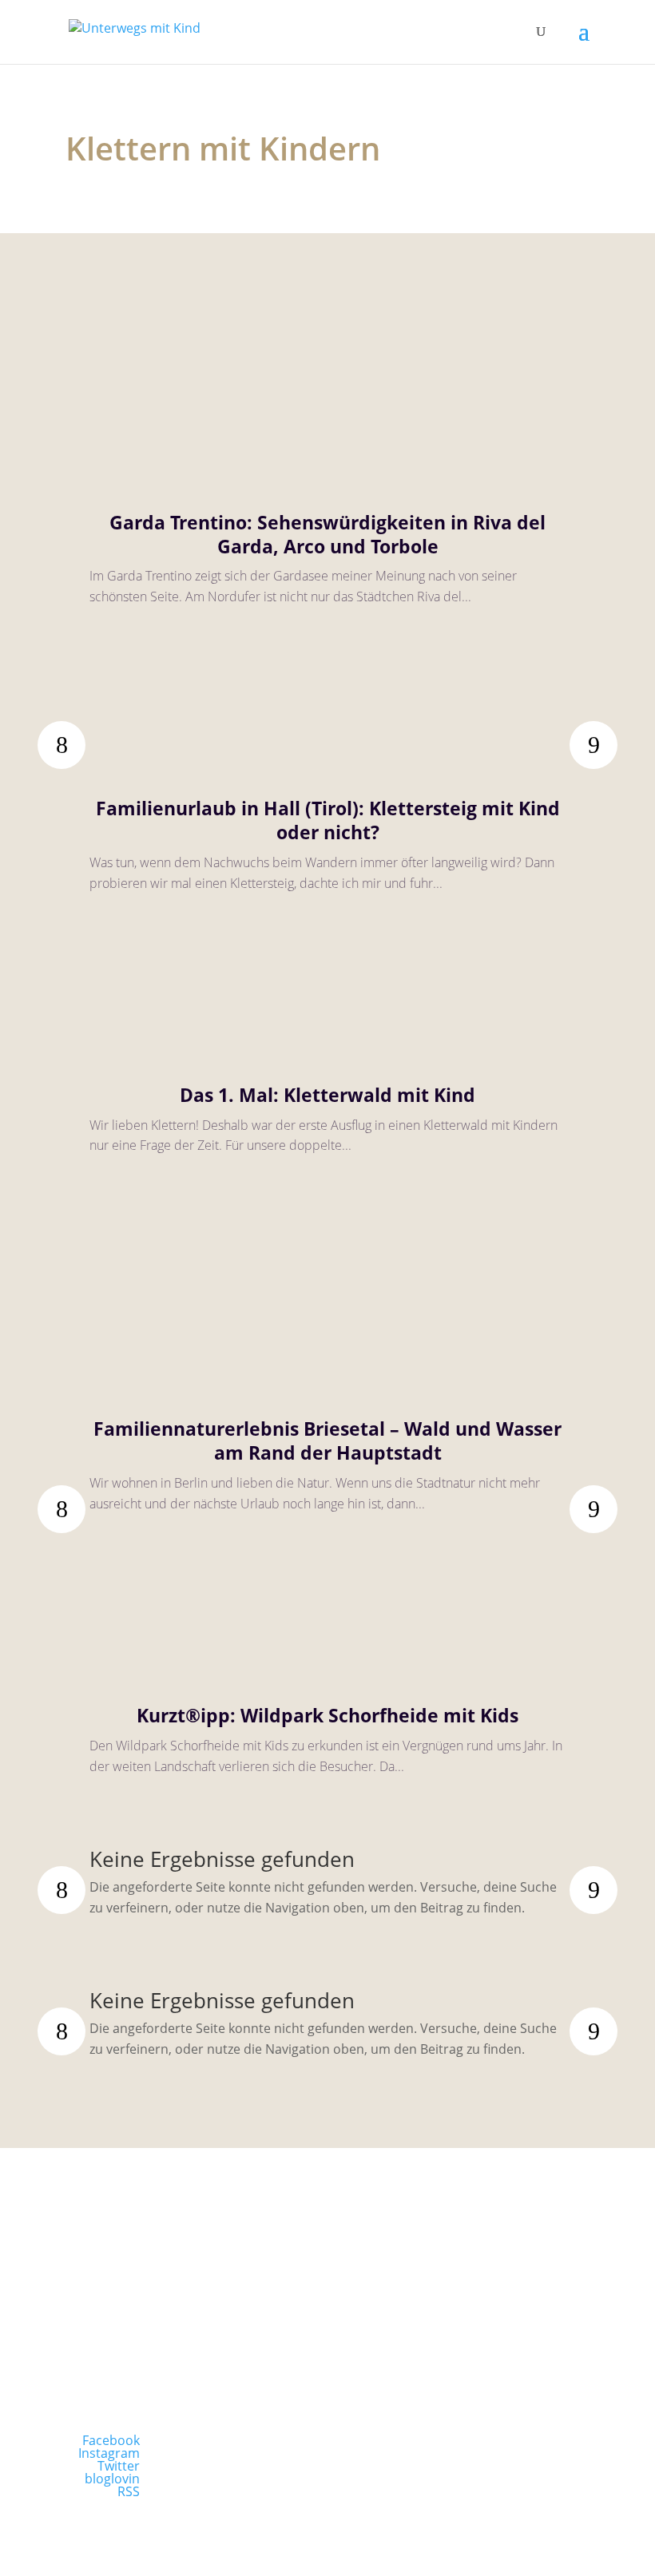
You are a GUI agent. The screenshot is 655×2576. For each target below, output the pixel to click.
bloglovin (112, 2479)
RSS (129, 2491)
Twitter (119, 2466)
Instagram (109, 2453)
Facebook (111, 2440)
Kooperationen (466, 2330)
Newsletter (189, 2330)
